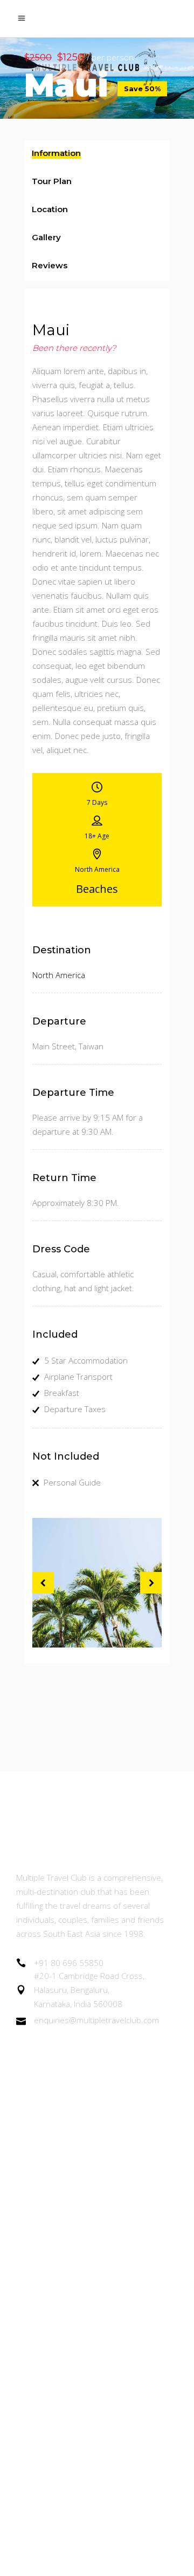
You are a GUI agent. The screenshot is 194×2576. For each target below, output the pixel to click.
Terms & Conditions (56, 2340)
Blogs (27, 2252)
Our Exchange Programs (64, 2163)
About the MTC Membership (73, 2103)
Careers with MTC (52, 2311)
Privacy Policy (43, 2370)
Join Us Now (40, 2192)
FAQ (25, 2400)
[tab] (97, 154)
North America (59, 975)
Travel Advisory (46, 2281)
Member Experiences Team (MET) (85, 2133)
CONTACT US (43, 2429)
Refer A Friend (45, 2222)
